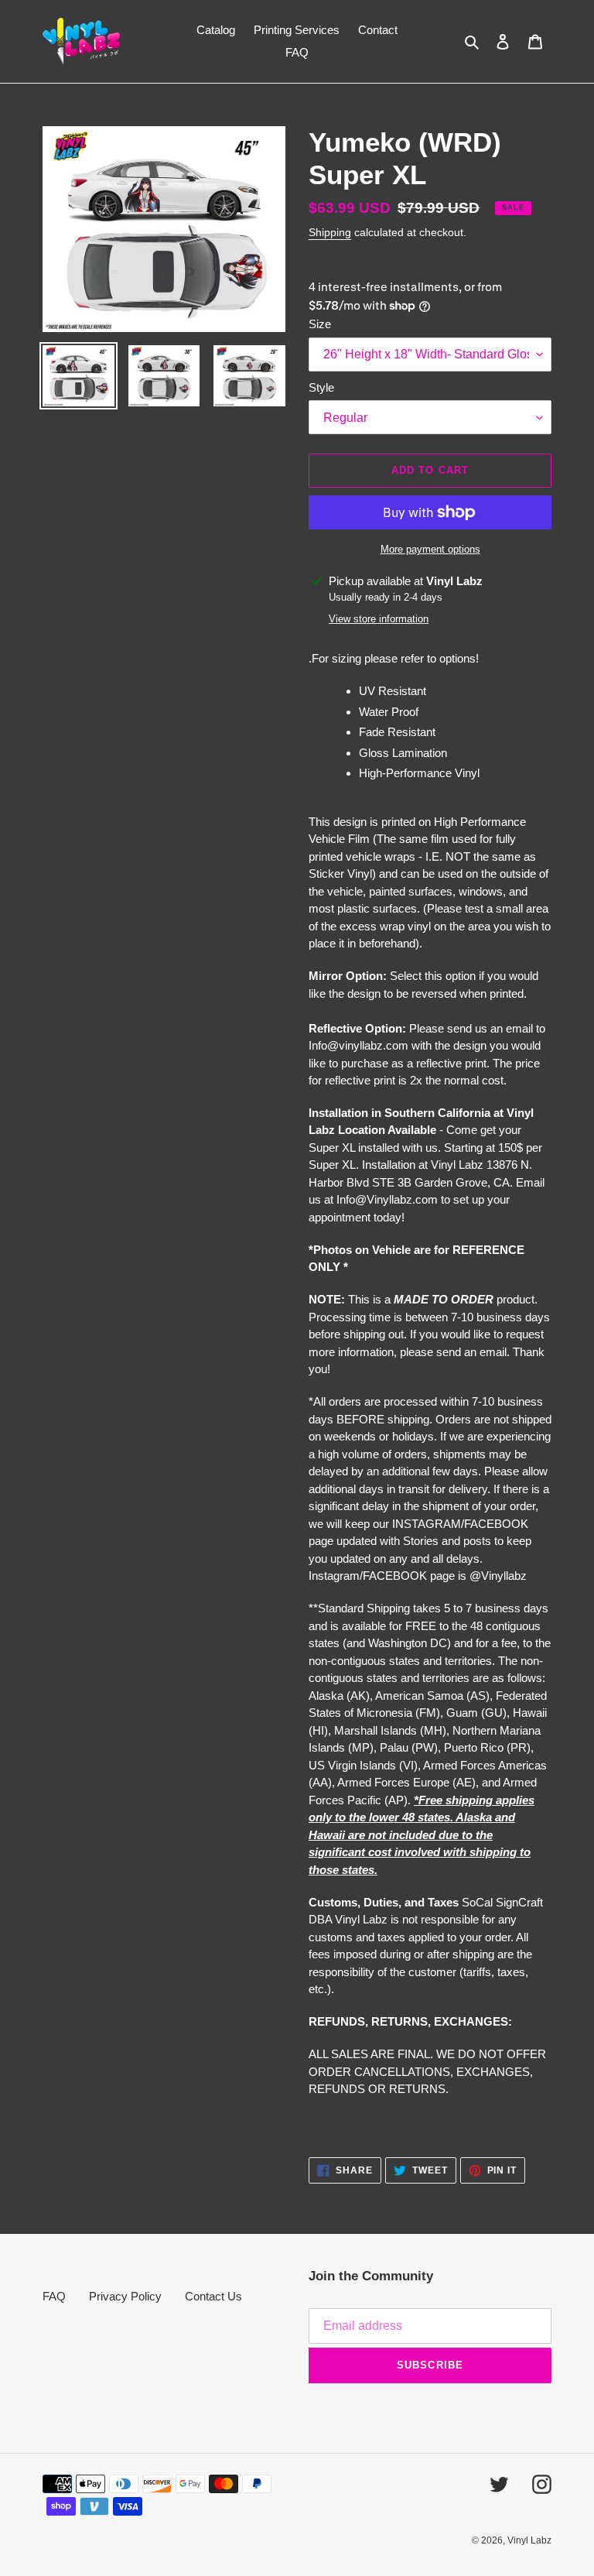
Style (321, 387)
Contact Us (213, 2296)
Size (320, 324)
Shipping (330, 232)
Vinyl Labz (529, 2540)
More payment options (430, 549)
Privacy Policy (125, 2296)
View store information (379, 619)
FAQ (54, 2296)
